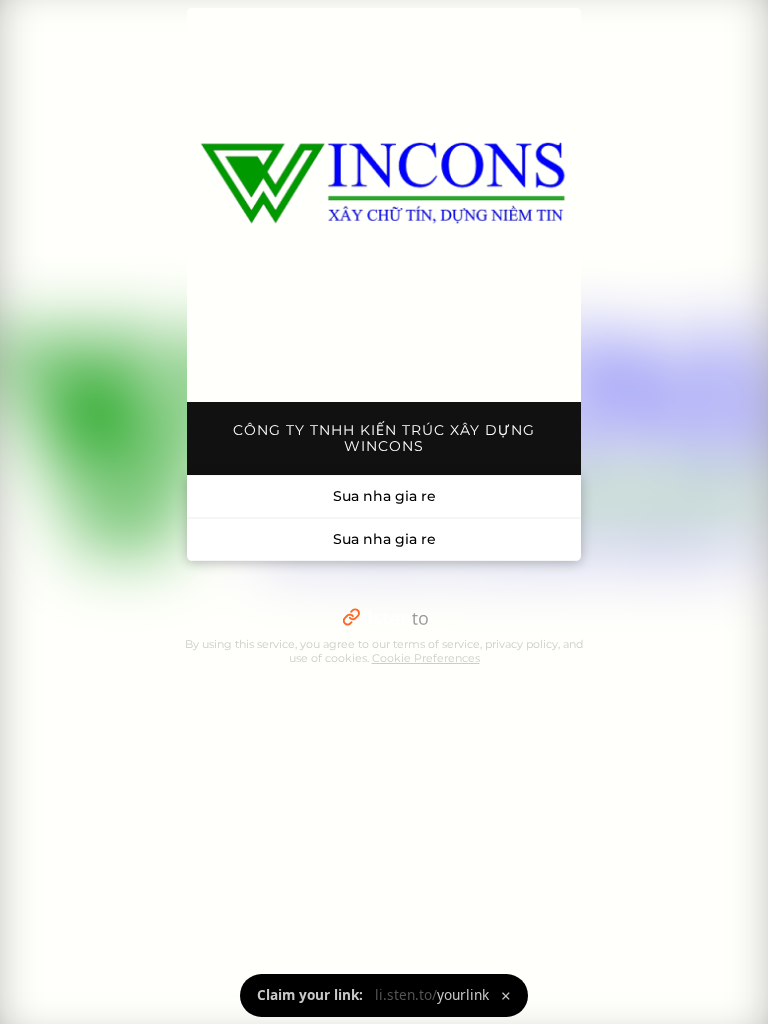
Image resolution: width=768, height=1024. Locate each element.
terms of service (436, 644)
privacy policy (521, 644)
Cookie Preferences (426, 658)
